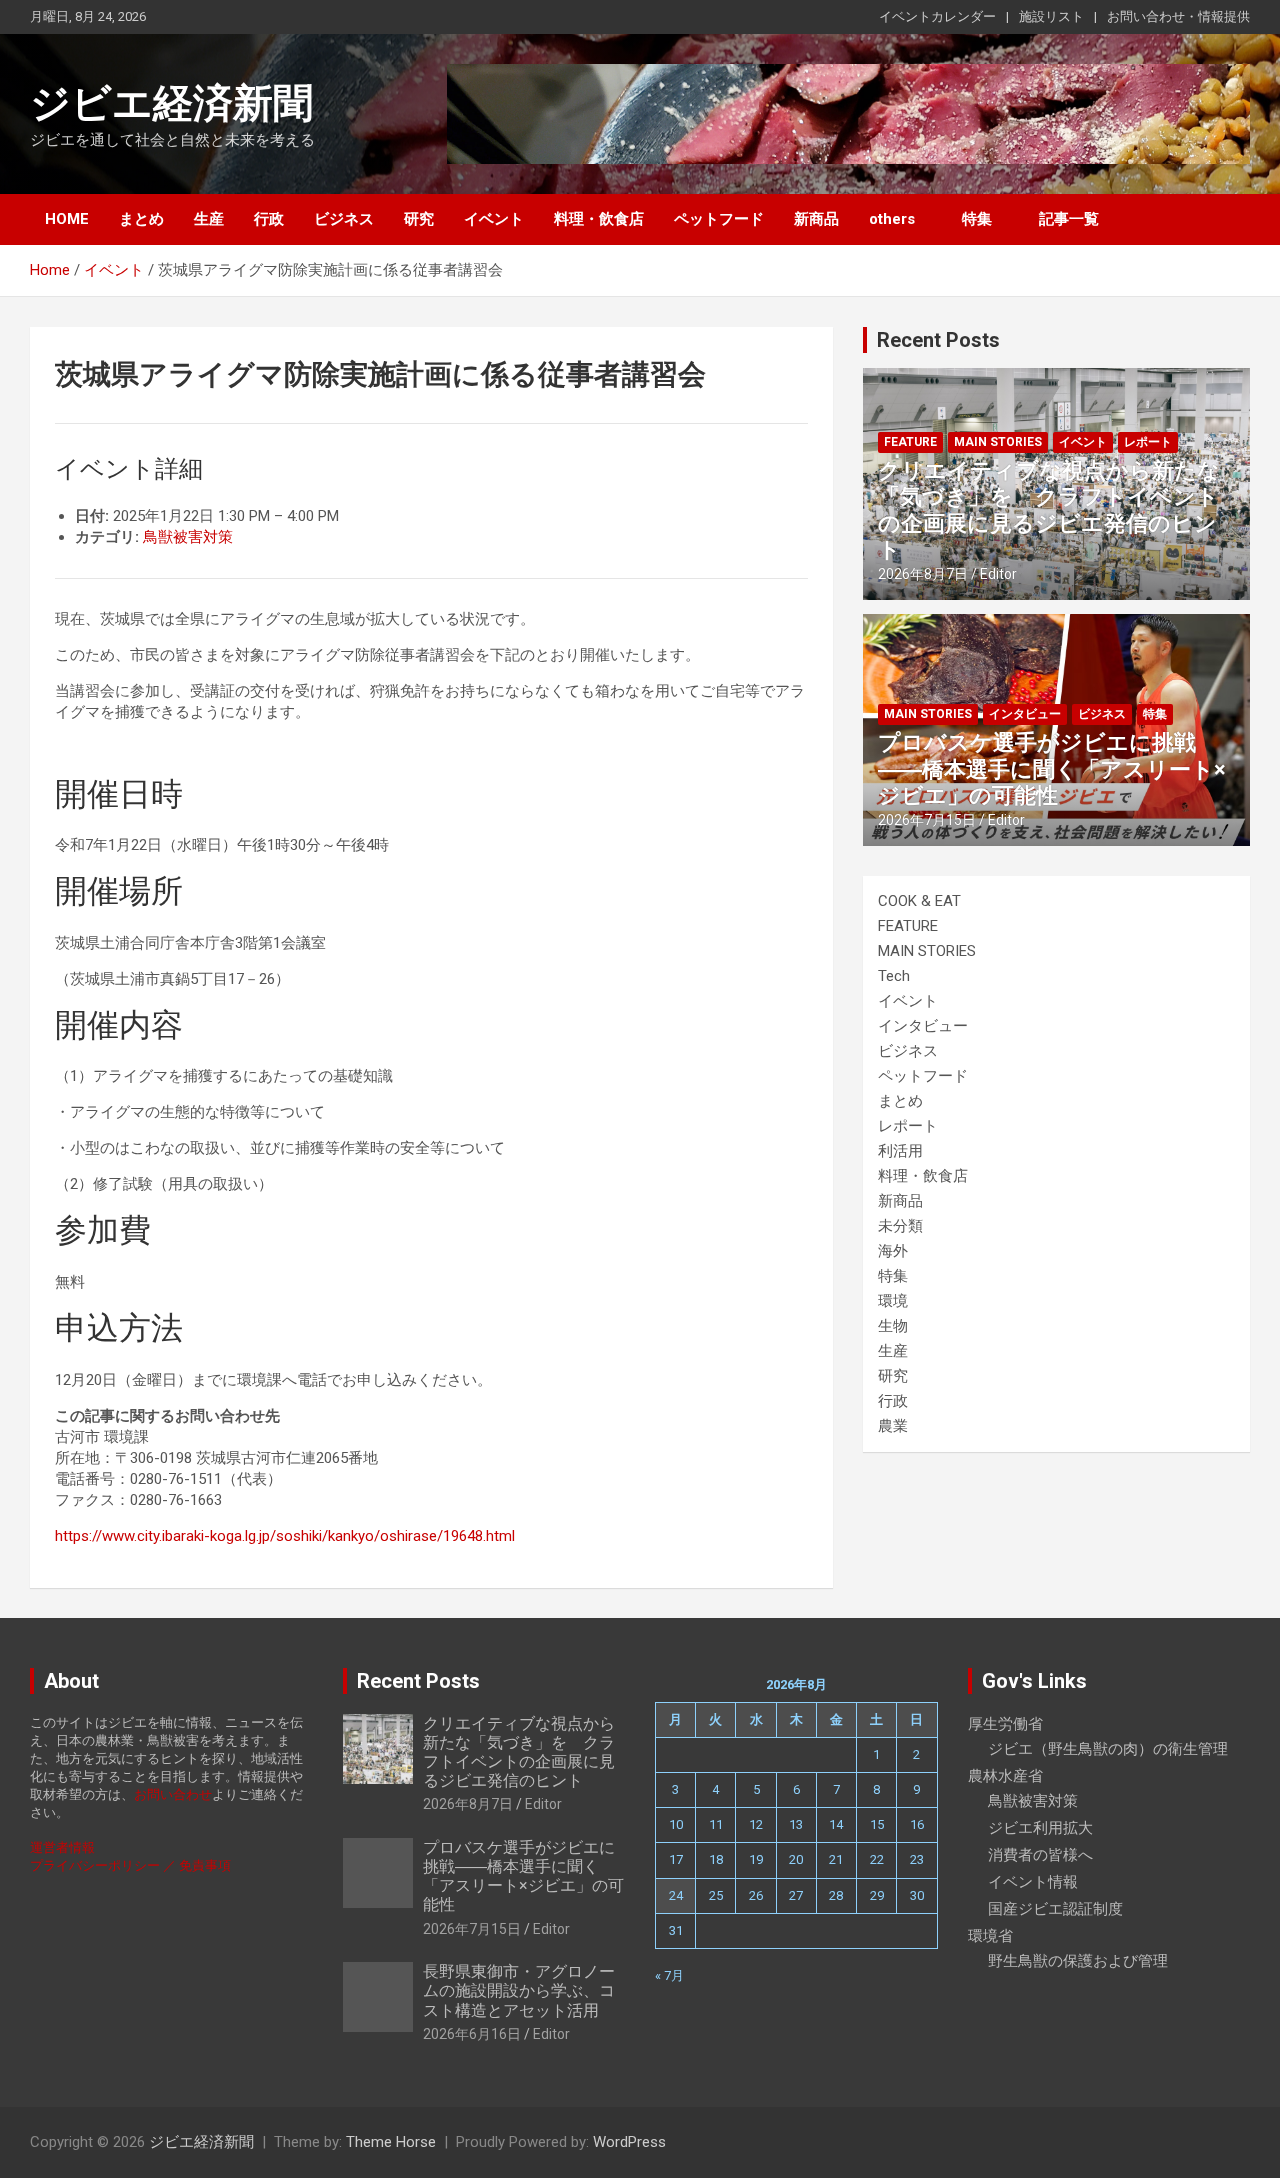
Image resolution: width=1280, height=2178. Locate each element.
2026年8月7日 (923, 574)
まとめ (141, 219)
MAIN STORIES (998, 442)
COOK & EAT (919, 901)
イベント (494, 219)
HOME (67, 219)
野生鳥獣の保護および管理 (1078, 1961)
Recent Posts (938, 340)
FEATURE (910, 442)
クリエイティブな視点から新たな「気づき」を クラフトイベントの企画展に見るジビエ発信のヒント (1049, 510)
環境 (893, 1301)
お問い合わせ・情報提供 (1178, 16)
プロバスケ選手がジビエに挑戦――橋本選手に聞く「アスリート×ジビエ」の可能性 (1052, 769)
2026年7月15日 (927, 820)
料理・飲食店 (599, 219)
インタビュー (1025, 714)
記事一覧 (1069, 219)
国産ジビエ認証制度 (1055, 1909)
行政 (269, 219)
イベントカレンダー (937, 16)
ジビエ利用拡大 (1040, 1828)
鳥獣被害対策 (188, 537)
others (892, 219)
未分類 (900, 1226)
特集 (977, 219)
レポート (1148, 442)
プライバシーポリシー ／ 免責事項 (130, 1865)
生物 (893, 1326)
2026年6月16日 (472, 2034)
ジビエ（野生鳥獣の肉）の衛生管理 (1108, 1749)
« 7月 (669, 1975)
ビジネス (344, 219)
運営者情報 (62, 1847)
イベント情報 (1033, 1882)
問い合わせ (179, 1794)
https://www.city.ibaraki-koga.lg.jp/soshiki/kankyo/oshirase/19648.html (285, 1536)
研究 (419, 219)
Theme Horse (391, 2142)
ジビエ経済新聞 (171, 103)
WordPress (629, 2142)
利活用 (900, 1151)
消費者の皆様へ (1040, 1855)
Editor (998, 574)
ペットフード (719, 219)
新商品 (816, 219)
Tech (894, 976)
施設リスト (1051, 16)
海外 (893, 1251)
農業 (893, 1426)
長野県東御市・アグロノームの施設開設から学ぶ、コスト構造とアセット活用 (519, 1990)
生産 (209, 219)
